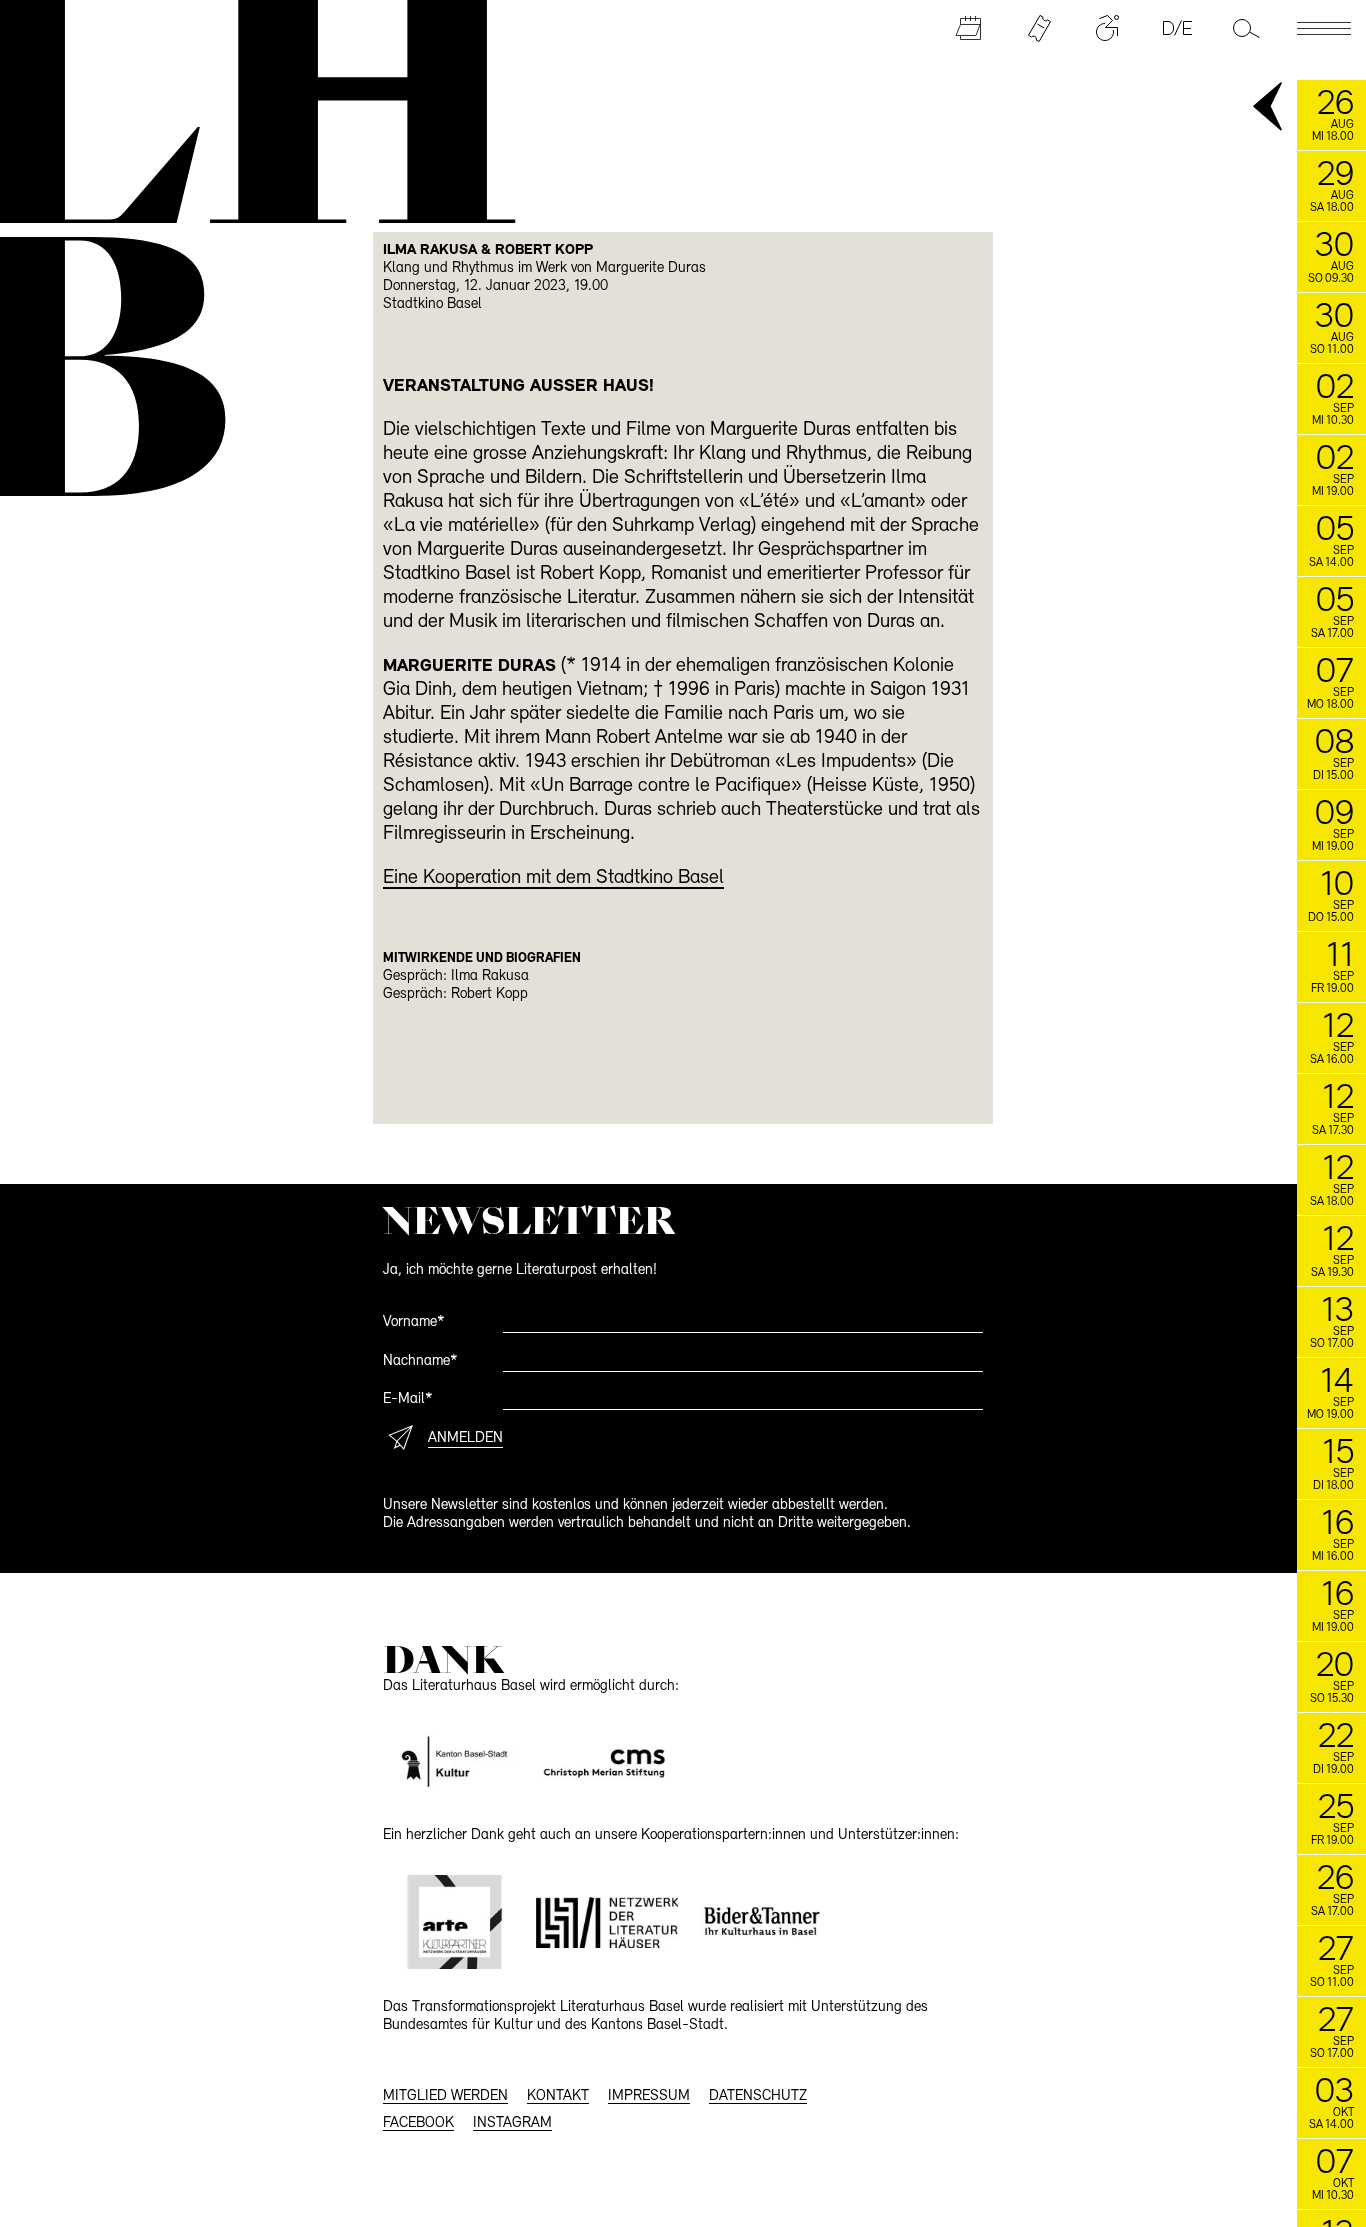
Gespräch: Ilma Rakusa (456, 976)
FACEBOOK (418, 2123)
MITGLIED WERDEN (445, 2096)
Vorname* (414, 1322)
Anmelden (465, 1438)
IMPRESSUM (649, 2096)
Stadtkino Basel (432, 304)
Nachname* (420, 1361)
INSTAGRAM (512, 2123)
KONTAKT (558, 2096)
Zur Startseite (246, 109)
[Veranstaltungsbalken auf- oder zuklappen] (1269, 108)
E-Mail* (408, 1399)
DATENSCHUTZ (758, 2096)
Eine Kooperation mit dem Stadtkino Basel (553, 878)
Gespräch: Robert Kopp (455, 994)
